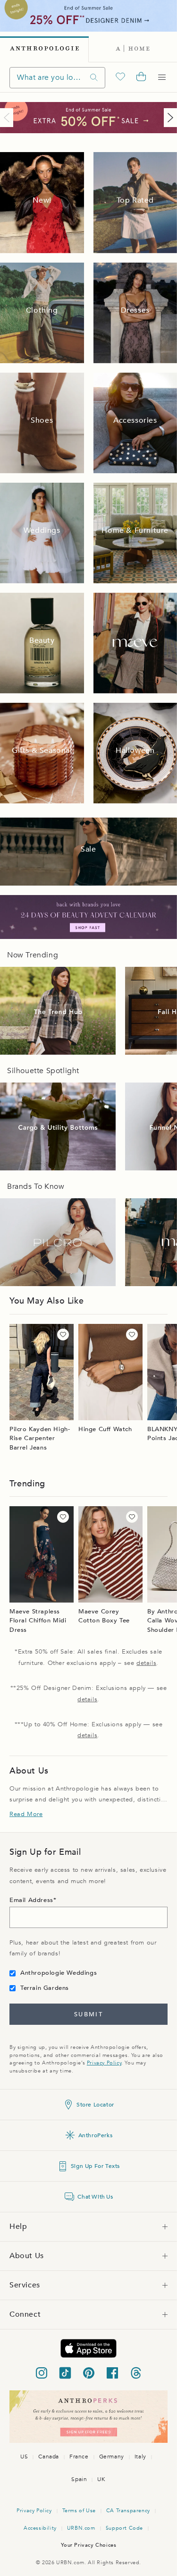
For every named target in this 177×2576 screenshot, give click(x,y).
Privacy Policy (104, 2063)
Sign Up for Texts (95, 2166)
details (146, 1663)
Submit (88, 2014)
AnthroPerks (96, 2135)
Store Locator (95, 2105)
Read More (26, 1814)
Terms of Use (79, 2511)
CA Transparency (128, 2511)
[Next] (169, 118)
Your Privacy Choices (89, 2545)
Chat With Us (95, 2197)
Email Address (31, 1900)
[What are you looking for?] (94, 78)
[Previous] (8, 118)
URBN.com (81, 2528)
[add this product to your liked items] (63, 1335)
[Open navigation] (162, 77)
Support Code (124, 2528)
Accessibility (40, 2528)
